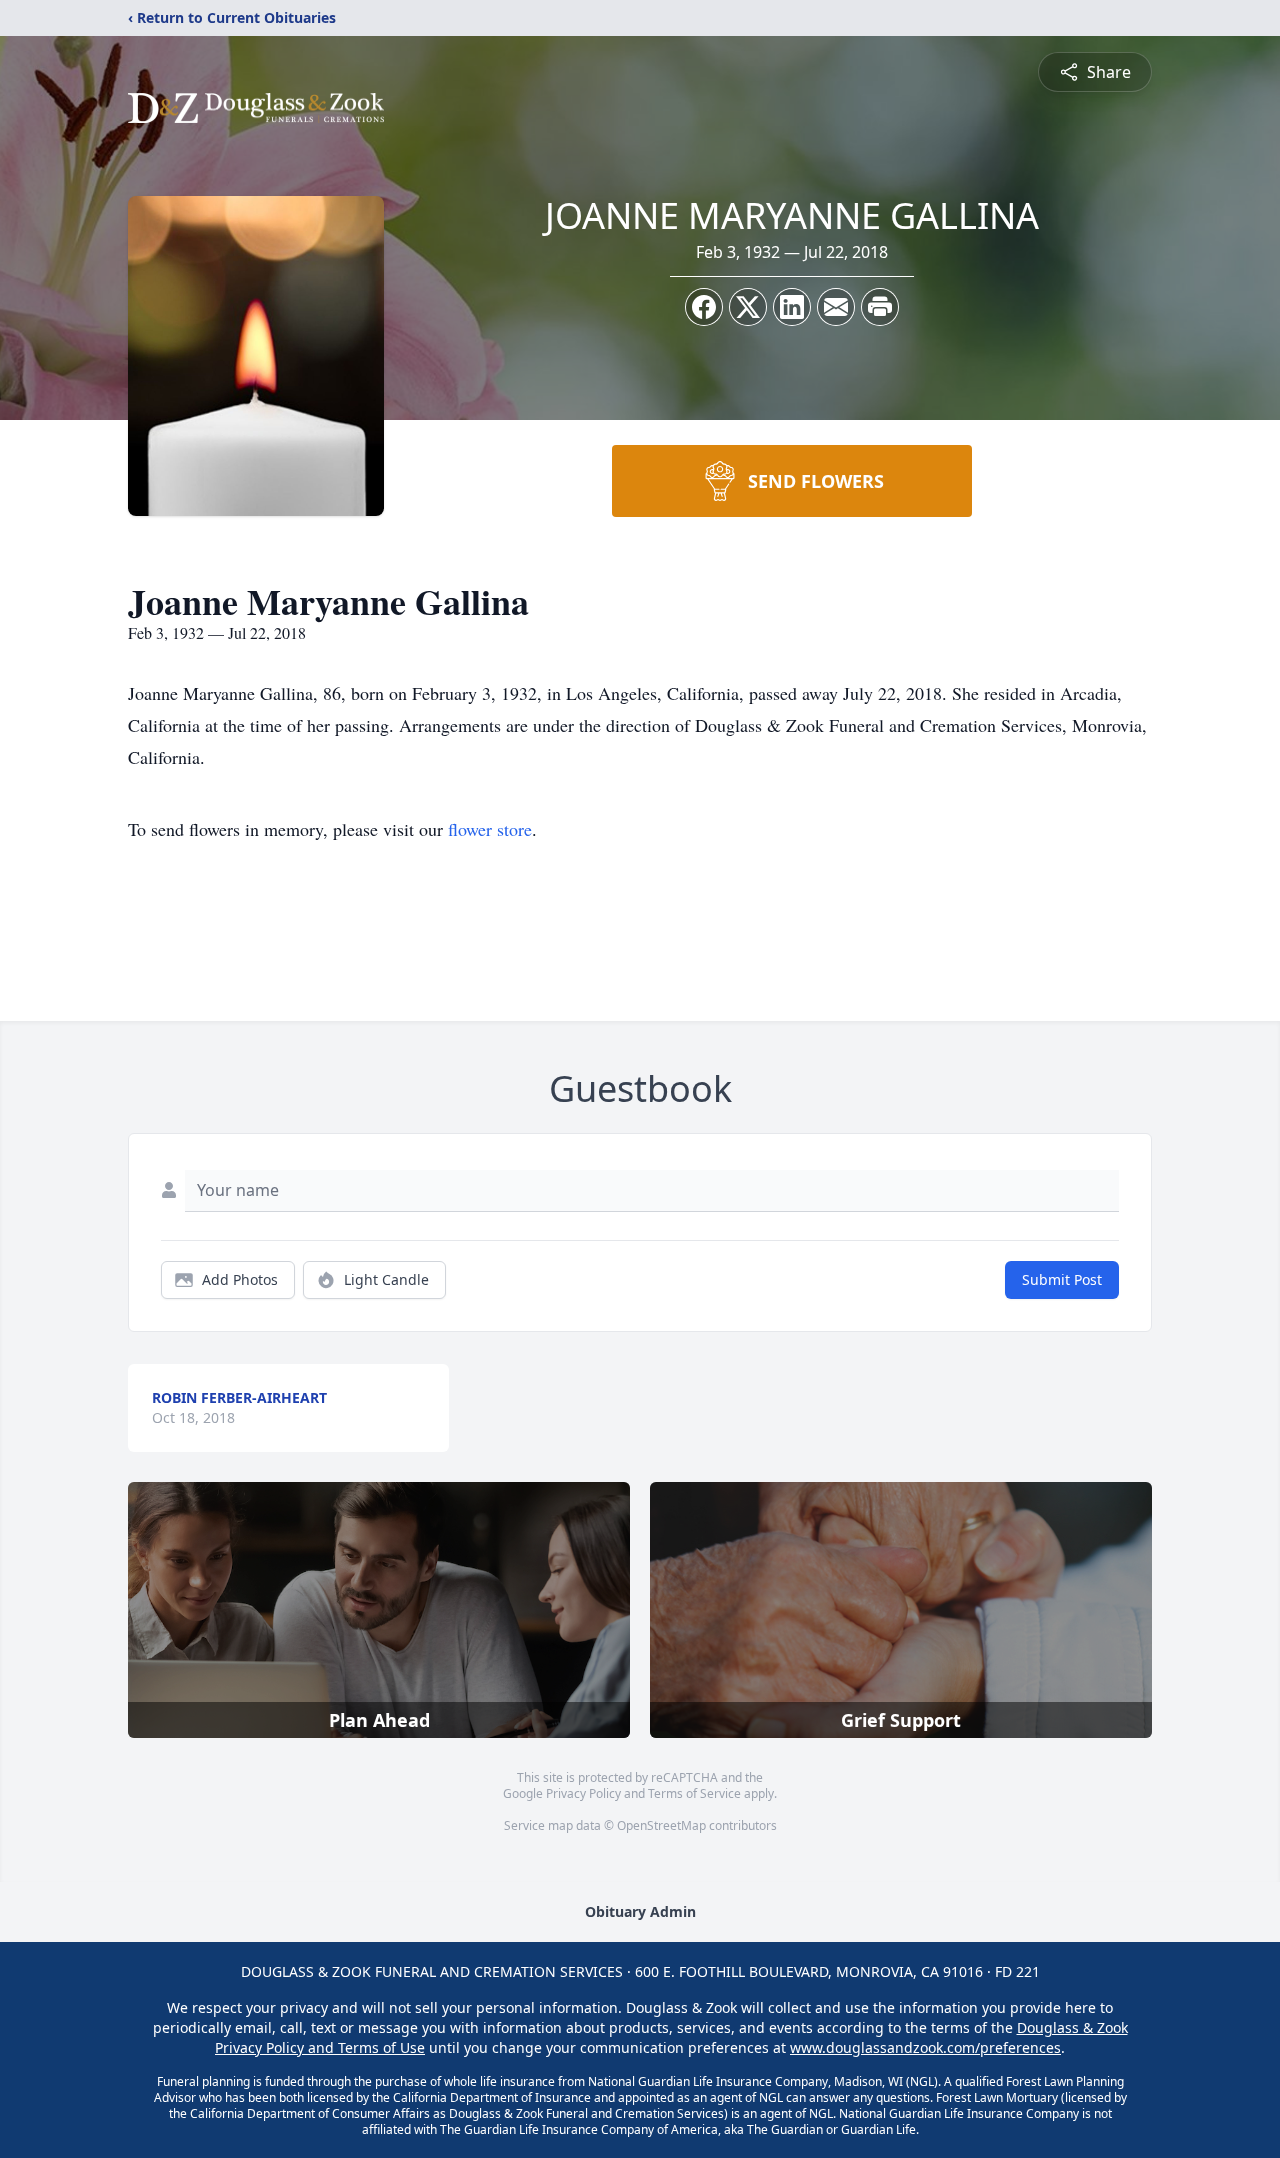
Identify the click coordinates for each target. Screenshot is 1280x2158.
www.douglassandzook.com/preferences (925, 2047)
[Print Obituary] (880, 307)
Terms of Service (694, 1793)
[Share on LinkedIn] (792, 307)
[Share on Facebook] (704, 307)
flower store (490, 829)
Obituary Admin (640, 1911)
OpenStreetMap (661, 1825)
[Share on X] (748, 307)
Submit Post (1062, 1279)
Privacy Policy (583, 1793)
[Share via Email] (836, 307)
